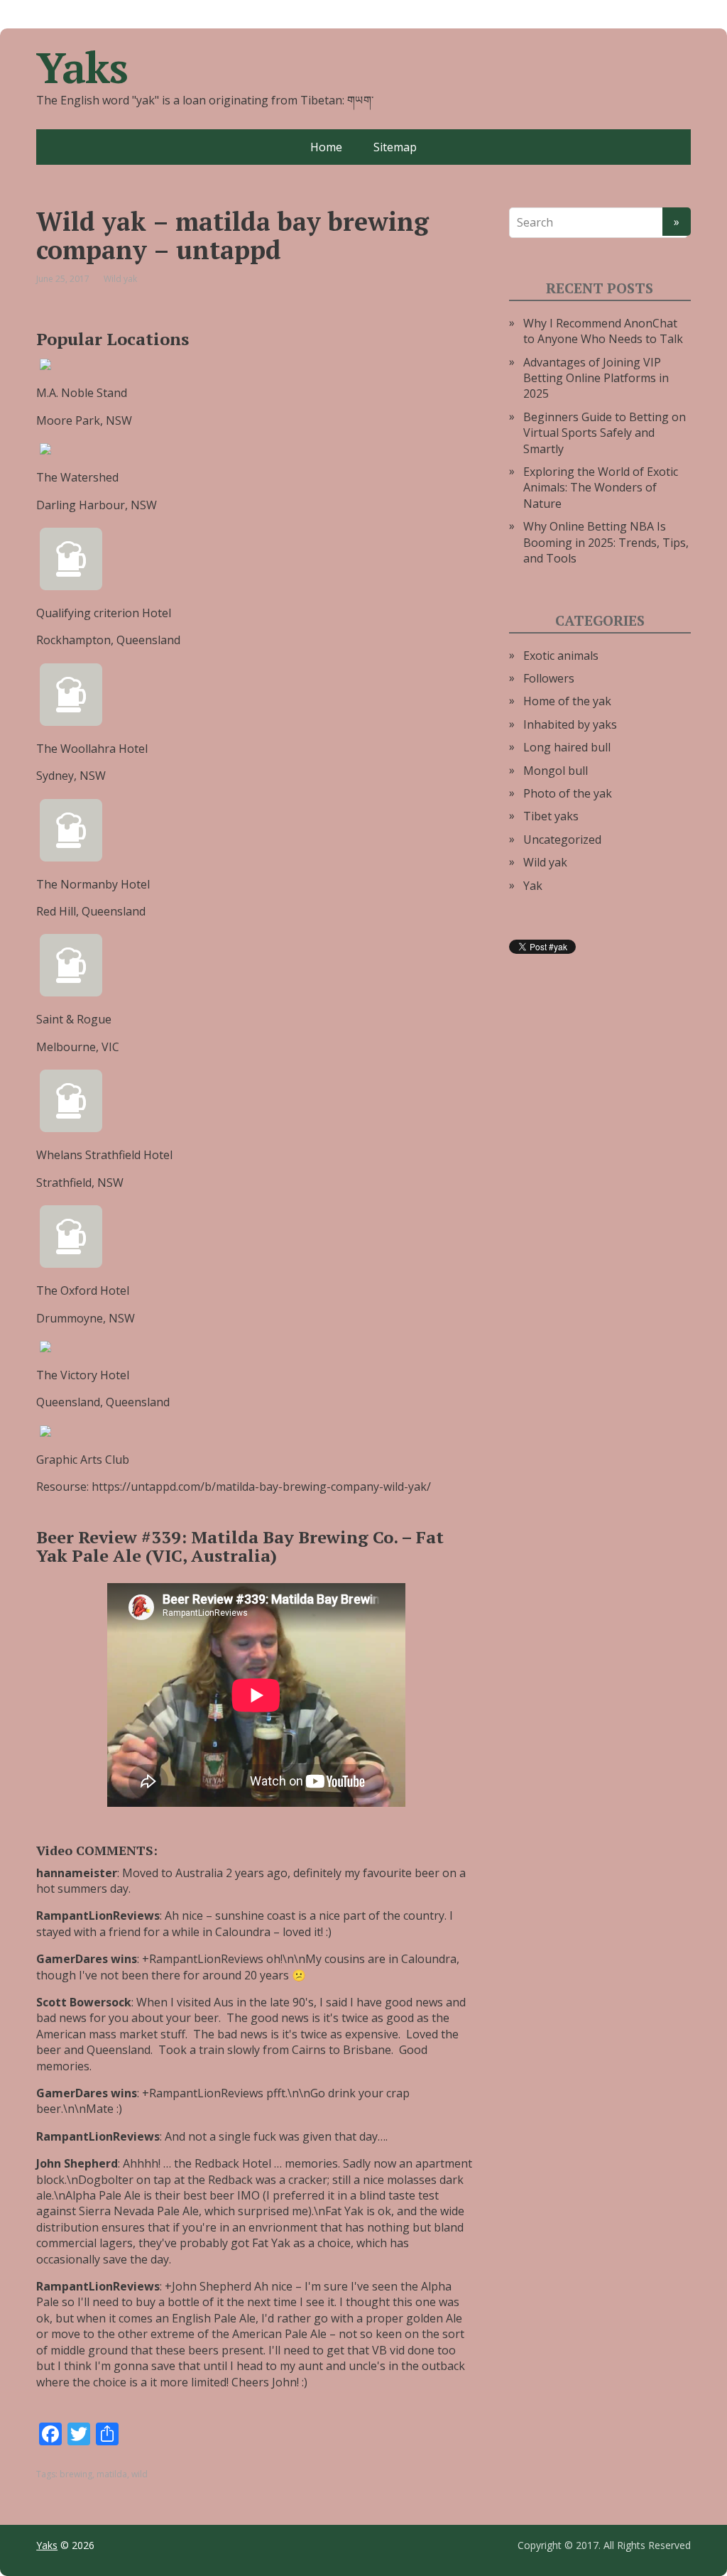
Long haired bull (567, 747)
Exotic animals (561, 656)
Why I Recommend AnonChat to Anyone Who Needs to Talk (603, 331)
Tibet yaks (551, 816)
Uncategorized (562, 839)
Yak (533, 886)
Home (326, 147)
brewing (76, 2474)
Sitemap (395, 147)
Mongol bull (556, 771)
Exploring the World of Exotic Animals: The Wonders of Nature (601, 488)
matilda (112, 2474)
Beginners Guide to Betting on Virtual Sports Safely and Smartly (605, 433)
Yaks (82, 67)
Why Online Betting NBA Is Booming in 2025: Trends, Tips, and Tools (606, 542)
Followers (549, 678)
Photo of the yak (568, 793)
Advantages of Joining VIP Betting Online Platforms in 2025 (596, 378)
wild (140, 2474)
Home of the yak (567, 701)
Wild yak (120, 279)
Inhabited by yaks (570, 724)
